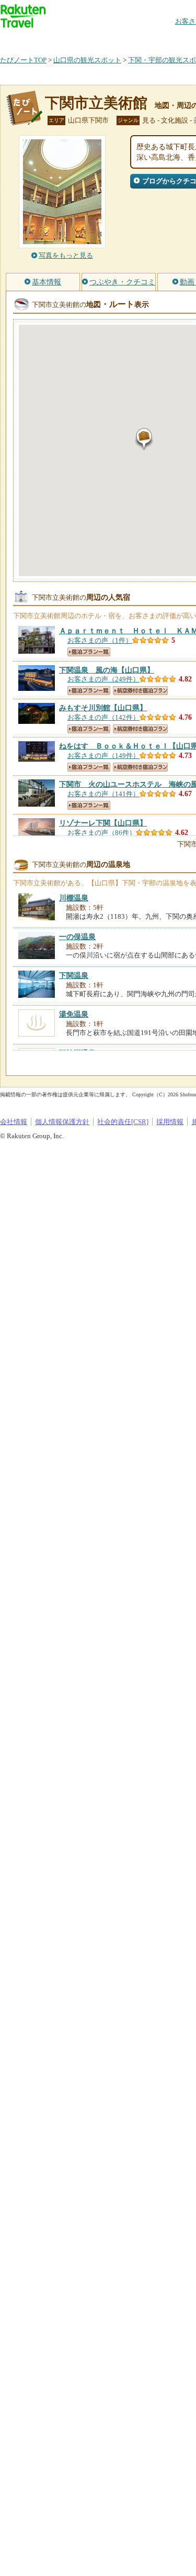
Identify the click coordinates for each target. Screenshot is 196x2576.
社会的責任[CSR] (123, 1122)
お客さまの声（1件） (100, 640)
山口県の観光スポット (87, 60)
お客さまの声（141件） (103, 794)
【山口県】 (107, 670)
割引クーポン (165, 39)
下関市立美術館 (96, 103)
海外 (79, 39)
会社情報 (14, 1122)
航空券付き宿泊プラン (140, 691)
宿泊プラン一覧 (89, 652)
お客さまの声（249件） (103, 679)
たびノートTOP (23, 60)
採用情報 (170, 1122)
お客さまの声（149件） (103, 756)
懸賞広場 (122, 39)
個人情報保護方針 (62, 1122)
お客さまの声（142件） (103, 717)
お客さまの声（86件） (102, 833)
